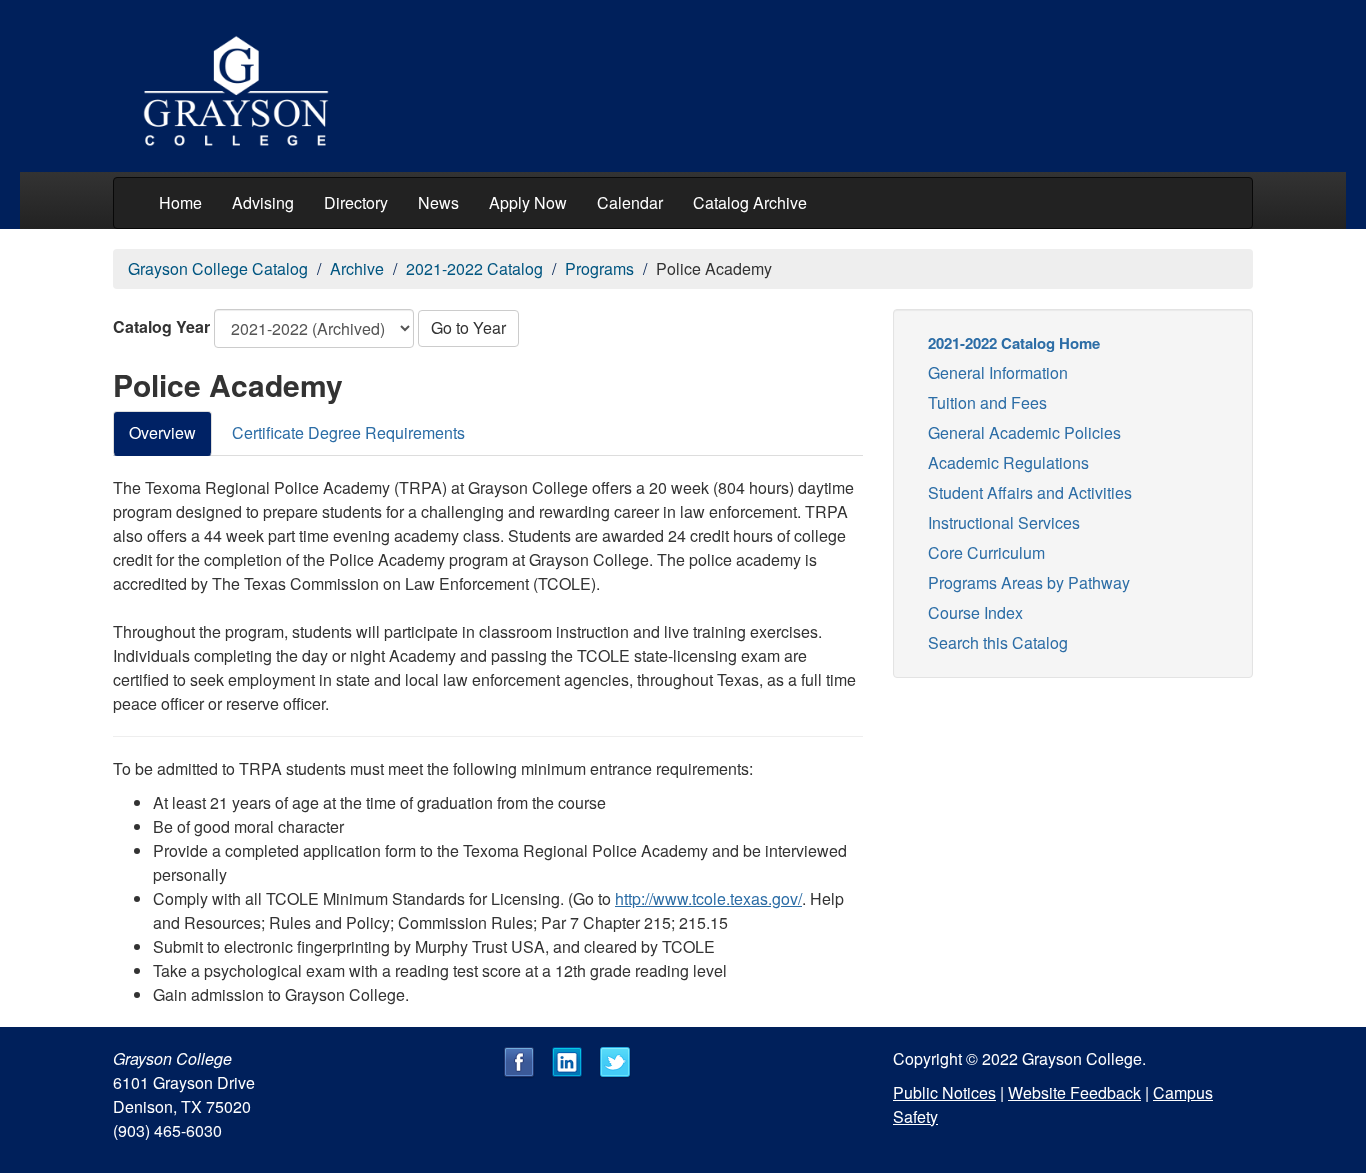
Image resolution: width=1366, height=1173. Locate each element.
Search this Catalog (998, 642)
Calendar (630, 202)
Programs (599, 268)
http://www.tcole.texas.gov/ (708, 898)
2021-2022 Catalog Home (1014, 343)
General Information (998, 372)
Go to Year (468, 327)
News (438, 202)
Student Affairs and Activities (1030, 492)
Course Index (975, 612)
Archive (357, 268)
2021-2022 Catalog (474, 268)
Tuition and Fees (987, 402)
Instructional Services (1004, 522)
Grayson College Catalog (218, 268)
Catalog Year (161, 326)
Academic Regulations (1008, 462)
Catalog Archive (750, 202)
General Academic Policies (1024, 432)
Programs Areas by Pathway (1029, 582)
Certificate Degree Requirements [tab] (348, 432)
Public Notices (944, 1092)
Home (180, 202)
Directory (356, 202)
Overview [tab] (162, 432)
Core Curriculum (986, 552)
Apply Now (528, 202)
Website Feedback (1074, 1092)
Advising (263, 202)
